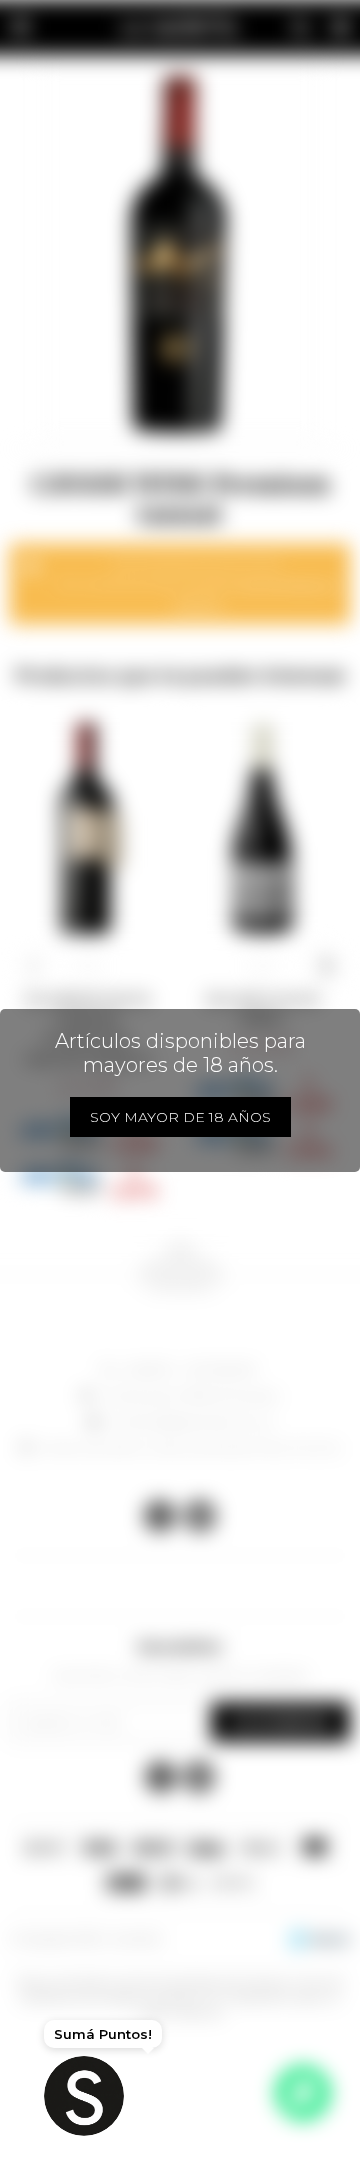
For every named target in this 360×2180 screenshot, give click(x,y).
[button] (33, 966)
